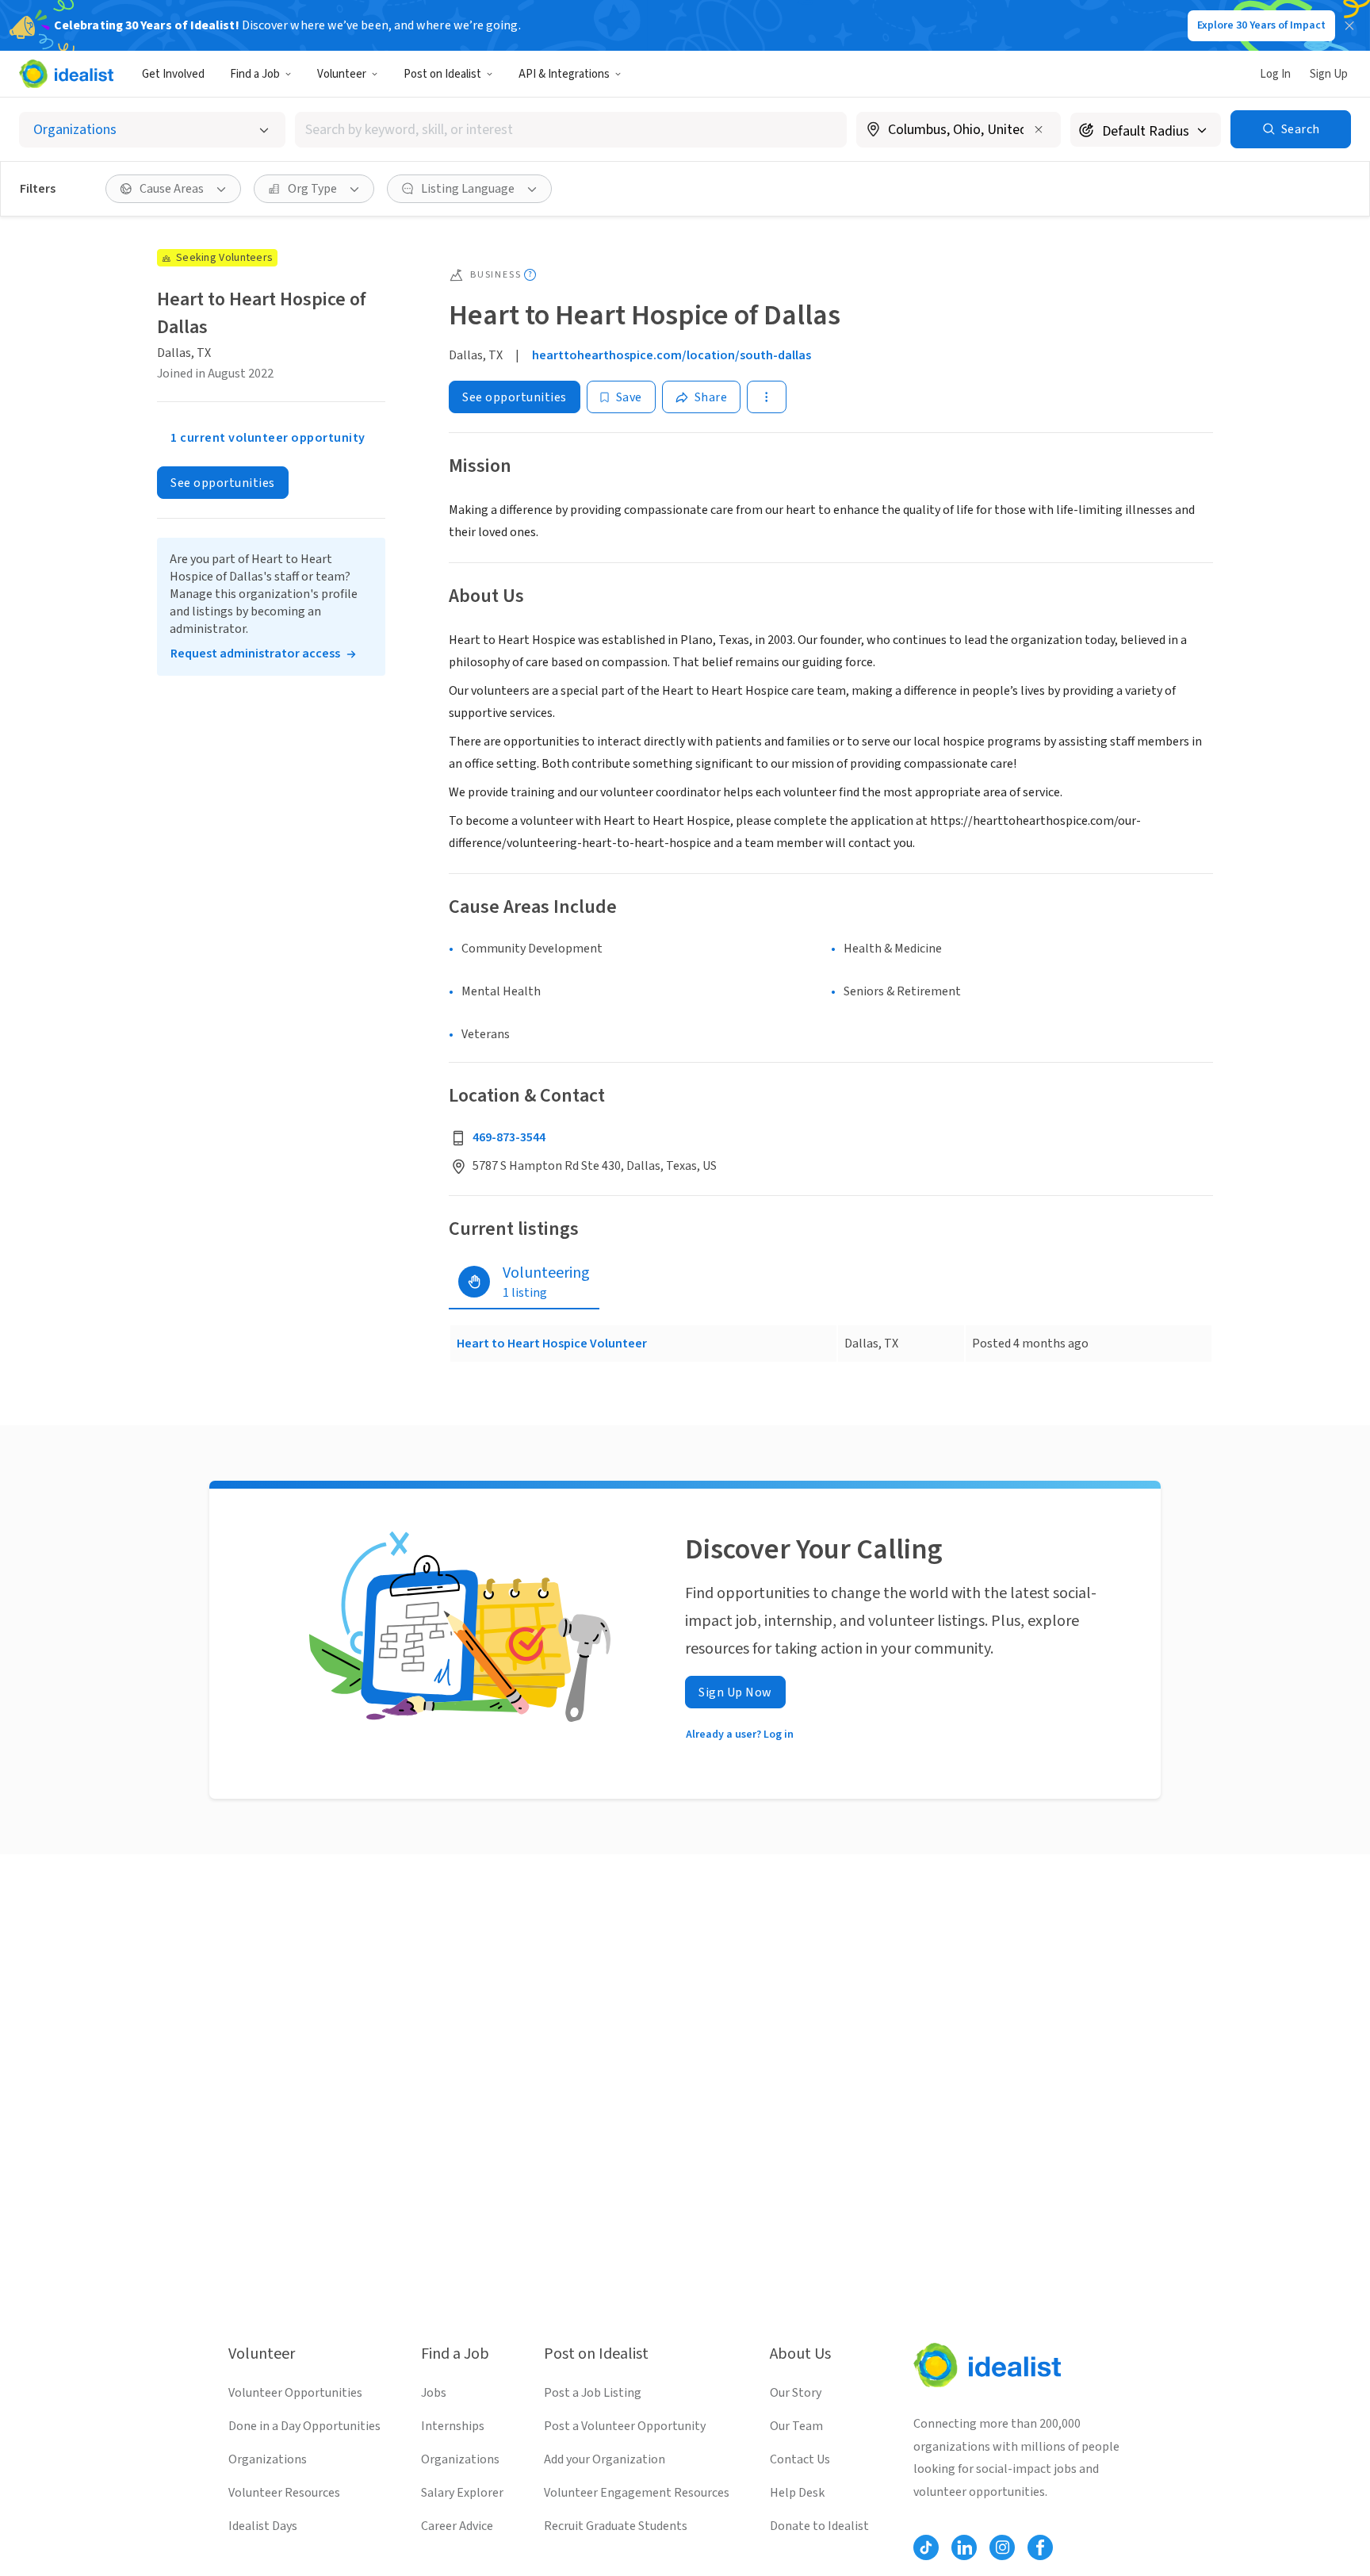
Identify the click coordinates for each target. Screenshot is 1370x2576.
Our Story (796, 2393)
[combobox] (571, 130)
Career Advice (457, 2526)
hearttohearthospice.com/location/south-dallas (672, 355)
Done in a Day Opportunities (304, 2426)
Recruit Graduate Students (616, 2526)
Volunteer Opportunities (295, 2393)
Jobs (434, 2393)
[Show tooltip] (530, 275)
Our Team (796, 2426)
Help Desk (797, 2493)
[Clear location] (1039, 129)
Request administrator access (255, 654)
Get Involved (173, 74)
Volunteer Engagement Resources (637, 2493)
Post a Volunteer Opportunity (625, 2426)
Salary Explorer (462, 2493)
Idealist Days (263, 2526)
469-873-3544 (509, 1137)
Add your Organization (605, 2459)
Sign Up (1329, 74)
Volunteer (342, 74)
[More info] (959, 131)
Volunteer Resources (284, 2493)
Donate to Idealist (819, 2526)
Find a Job (255, 74)
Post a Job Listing (593, 2393)
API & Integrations (564, 74)
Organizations (268, 2459)
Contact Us (800, 2459)
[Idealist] (66, 74)
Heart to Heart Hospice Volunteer (552, 1344)
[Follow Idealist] (926, 2547)
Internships (453, 2426)
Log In (1275, 74)
